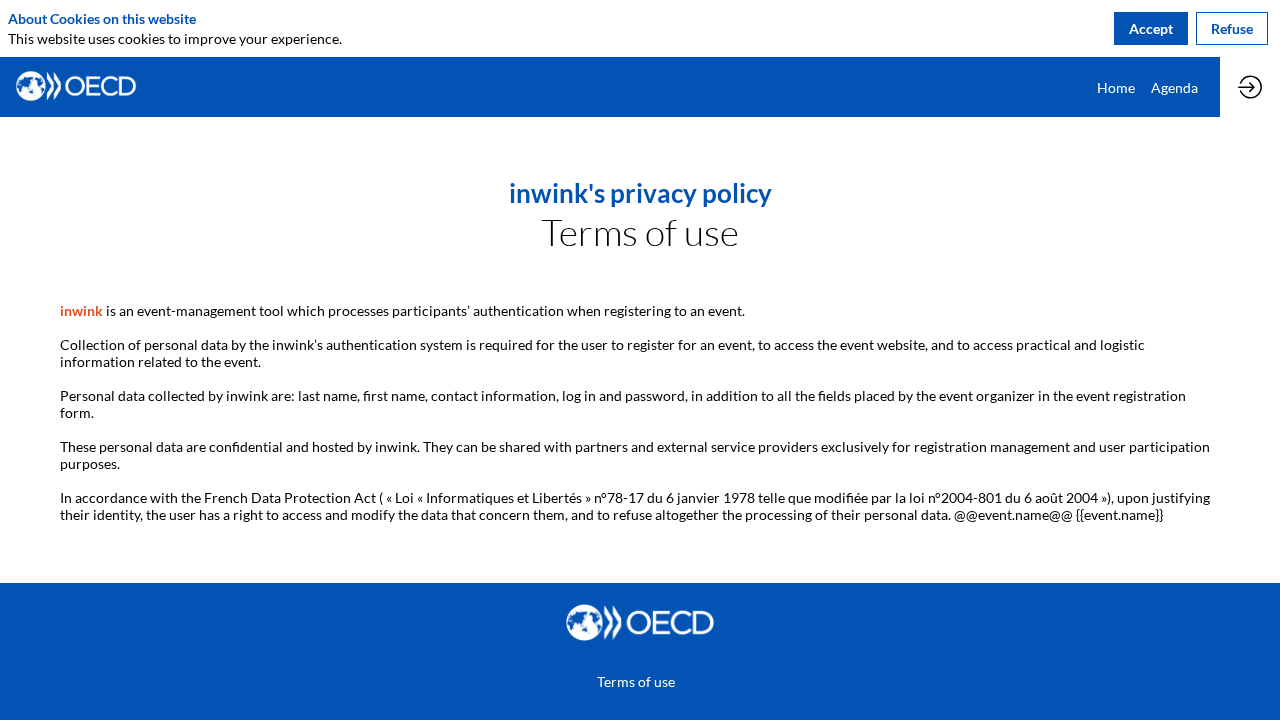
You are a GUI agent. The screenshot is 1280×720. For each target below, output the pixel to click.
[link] (1116, 87)
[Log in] (1250, 87)
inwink (81, 310)
